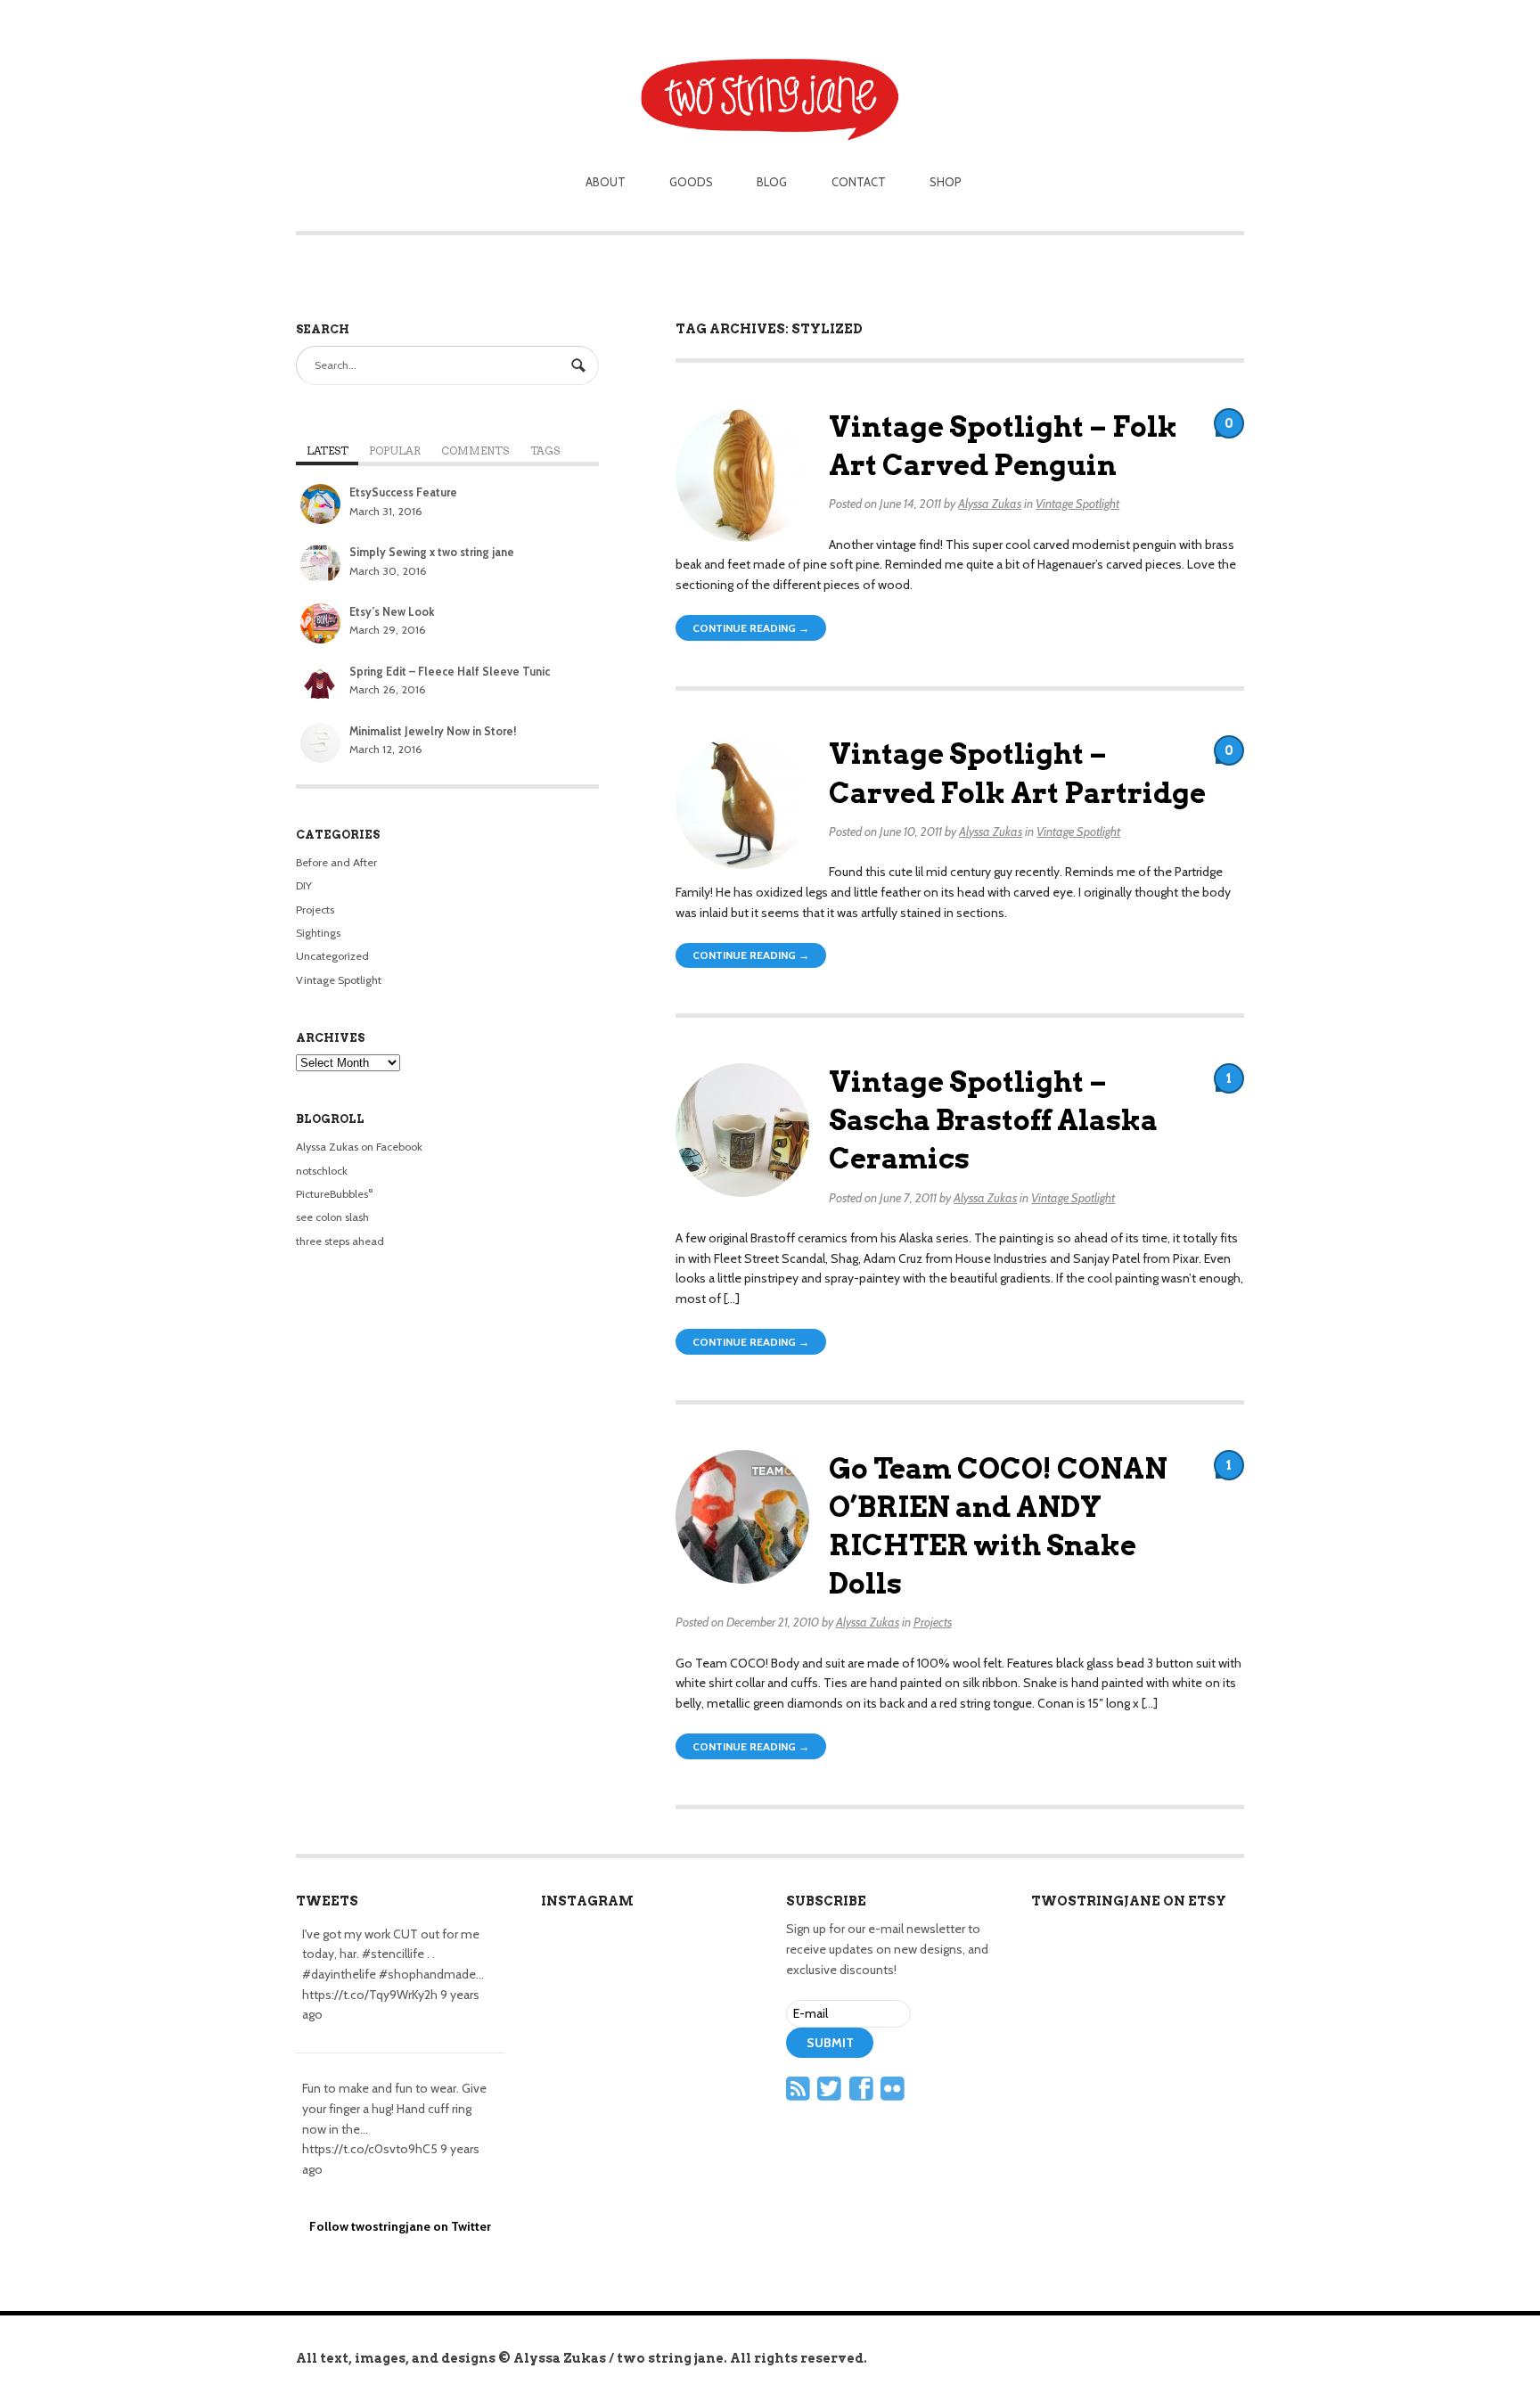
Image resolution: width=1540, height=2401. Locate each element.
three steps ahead (340, 1241)
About (606, 182)
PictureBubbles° (334, 1194)
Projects (933, 1622)
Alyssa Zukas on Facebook (359, 1147)
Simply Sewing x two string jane (432, 552)
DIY (304, 885)
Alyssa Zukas (990, 504)
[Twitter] (831, 2094)
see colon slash (332, 1217)
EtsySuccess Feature (403, 492)
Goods (691, 182)
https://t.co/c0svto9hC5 (370, 2149)
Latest (328, 451)
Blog (772, 182)
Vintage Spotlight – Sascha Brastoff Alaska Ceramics (993, 1120)
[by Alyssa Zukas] (770, 73)
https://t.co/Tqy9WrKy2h (370, 1995)
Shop (946, 182)
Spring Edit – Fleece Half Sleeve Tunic (450, 672)
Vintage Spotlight (1077, 504)
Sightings (318, 933)
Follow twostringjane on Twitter (400, 2226)
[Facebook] (864, 2094)
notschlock (322, 1171)
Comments (475, 451)
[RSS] (800, 2094)
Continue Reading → (751, 628)
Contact (859, 182)
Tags (545, 451)
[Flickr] (895, 2094)
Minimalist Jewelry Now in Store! (433, 731)
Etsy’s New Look (392, 612)
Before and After (336, 862)
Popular (395, 451)
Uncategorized (332, 956)
